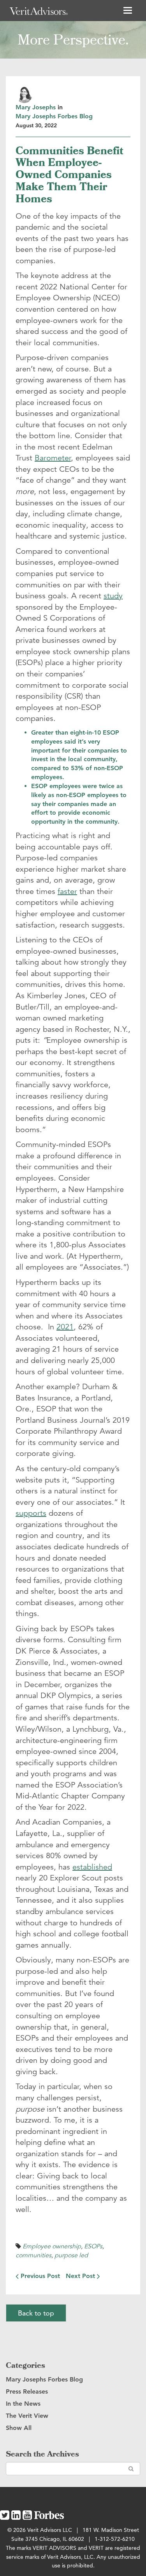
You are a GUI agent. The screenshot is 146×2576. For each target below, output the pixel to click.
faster (67, 891)
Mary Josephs (36, 107)
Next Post (81, 2276)
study (113, 596)
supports (31, 1513)
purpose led (71, 2255)
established (92, 1867)
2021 (65, 1327)
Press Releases (27, 2391)
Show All (19, 2428)
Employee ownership (52, 2246)
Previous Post (39, 2276)
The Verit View (27, 2416)
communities (33, 2255)
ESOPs (93, 2246)
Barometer (53, 458)
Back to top (36, 2313)
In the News (23, 2404)
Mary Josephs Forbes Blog (54, 116)
